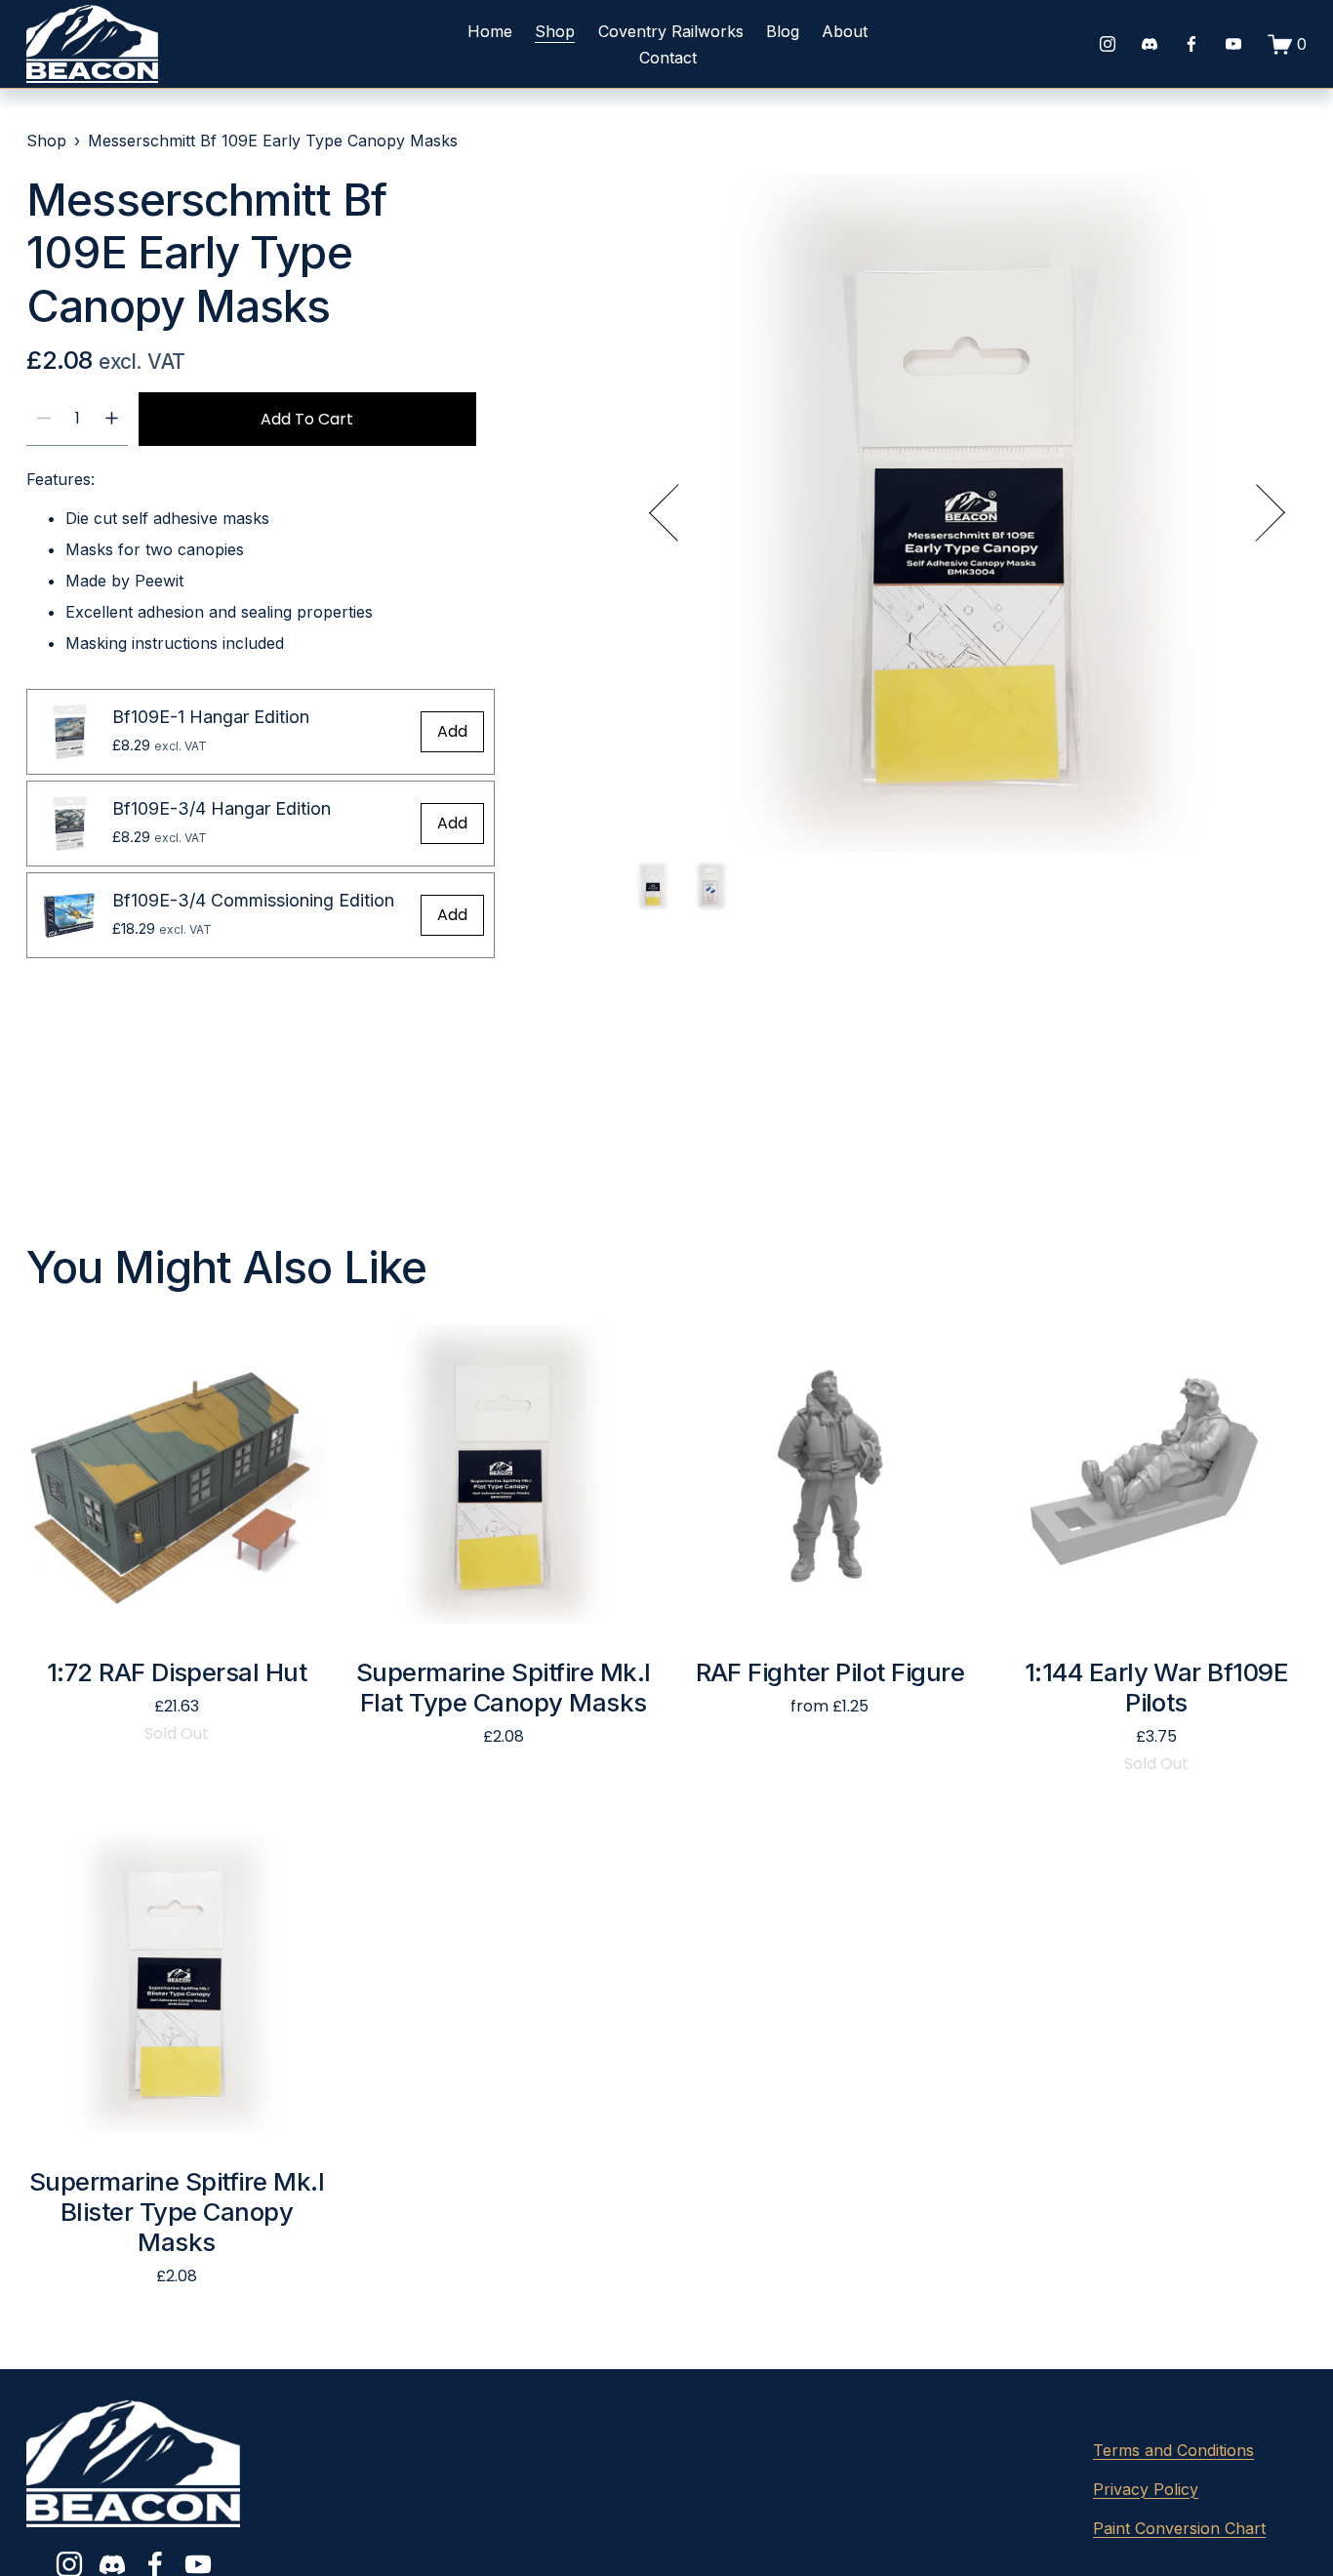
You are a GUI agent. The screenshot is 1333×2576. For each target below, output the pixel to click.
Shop (555, 31)
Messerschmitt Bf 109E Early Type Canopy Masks (273, 141)
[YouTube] (1233, 44)
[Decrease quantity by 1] (43, 418)
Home (490, 31)
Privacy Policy (1146, 2489)
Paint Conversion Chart (1179, 2528)
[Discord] (1150, 44)
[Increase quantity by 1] (112, 418)
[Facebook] (1192, 44)
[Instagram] (1108, 44)
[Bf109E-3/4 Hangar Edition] (69, 824)
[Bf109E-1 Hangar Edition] (69, 732)
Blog (783, 31)
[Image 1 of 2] (653, 888)
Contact (668, 58)
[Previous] (678, 513)
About (845, 31)
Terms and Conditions (1173, 2450)
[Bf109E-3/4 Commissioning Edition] (69, 915)
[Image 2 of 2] (711, 888)
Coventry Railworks (671, 31)
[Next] (1256, 513)
